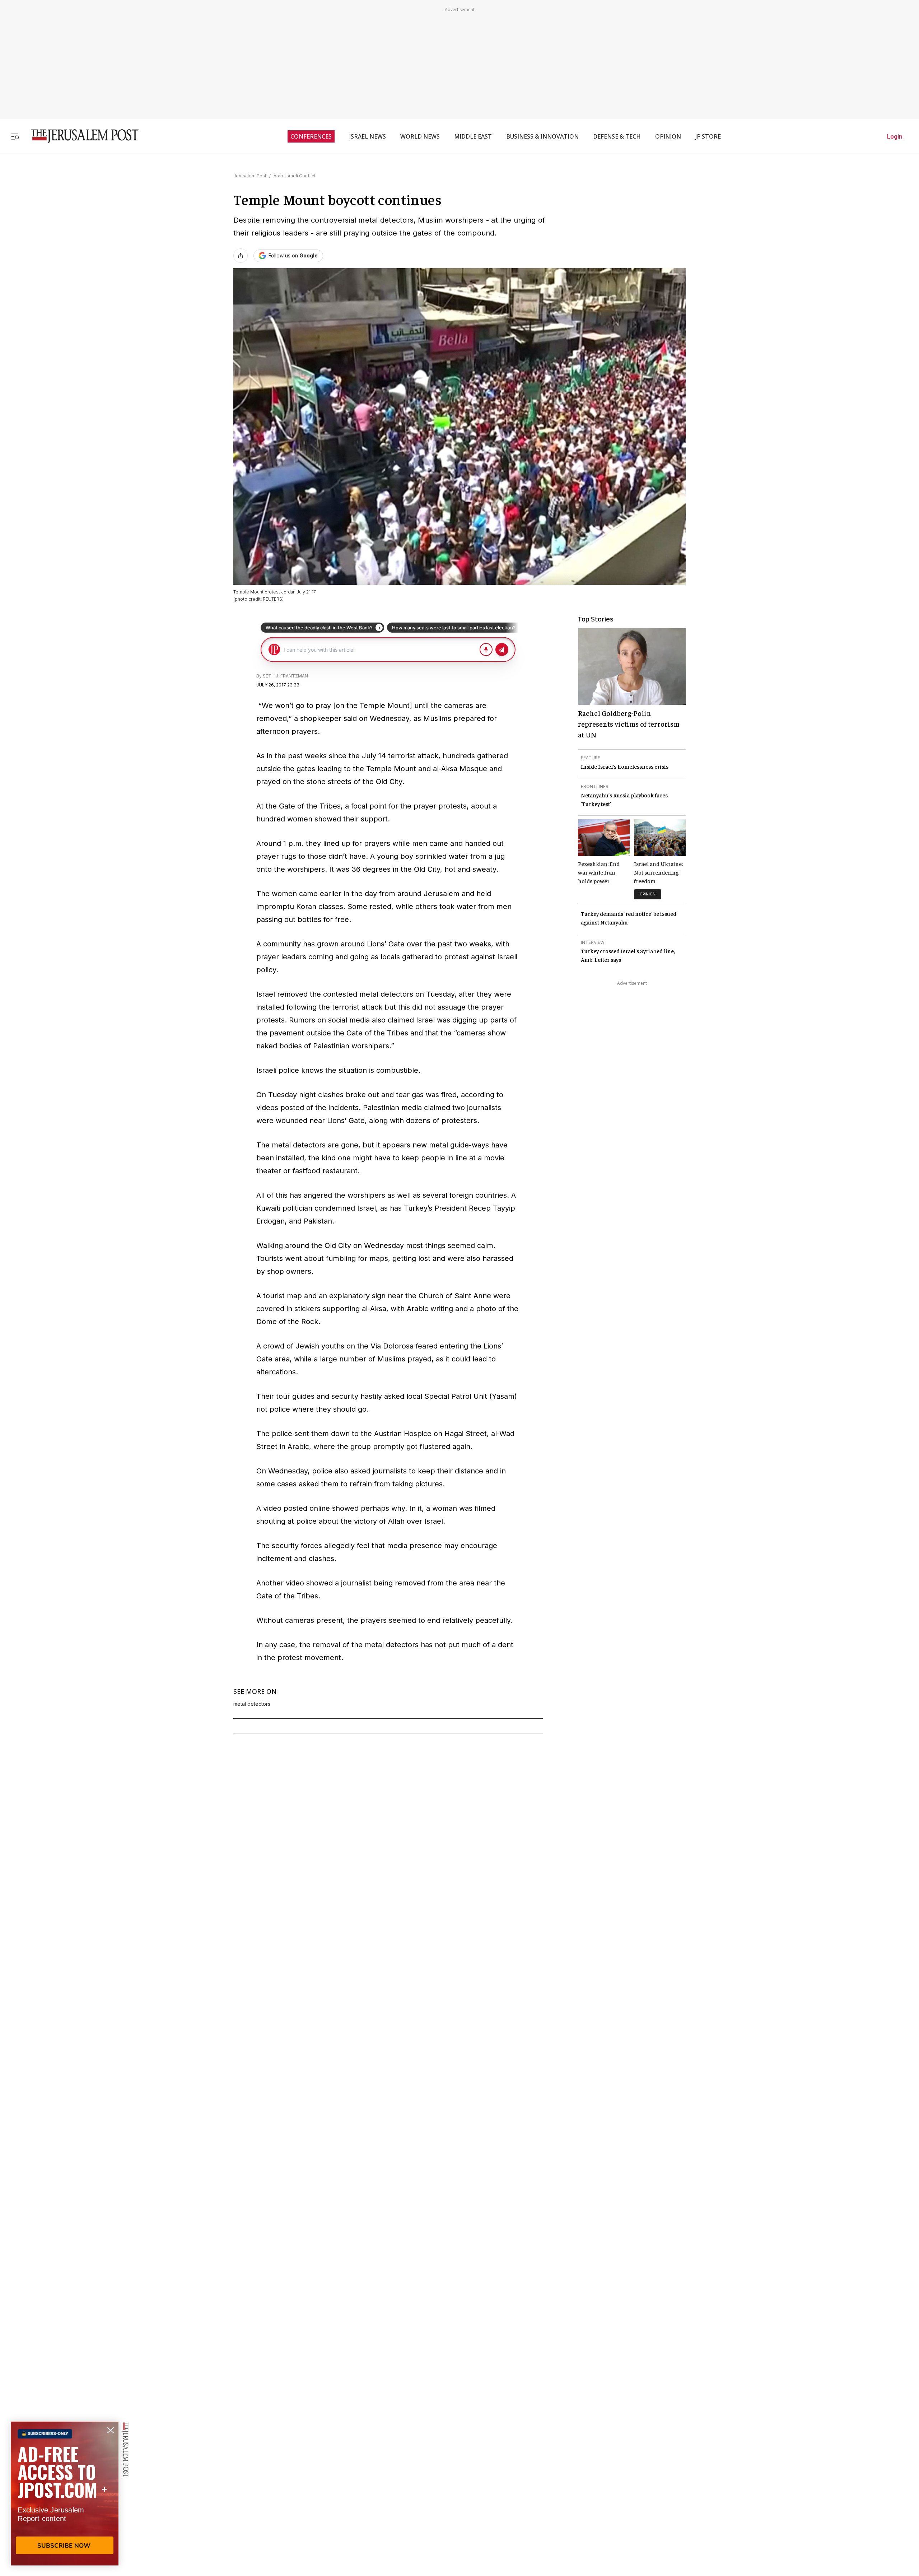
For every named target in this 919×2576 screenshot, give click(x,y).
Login (895, 136)
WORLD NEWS (420, 136)
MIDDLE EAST (473, 136)
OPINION (668, 136)
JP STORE (708, 136)
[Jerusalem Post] (80, 136)
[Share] (241, 256)
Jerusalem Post (250, 176)
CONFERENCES (311, 136)
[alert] (65, 2493)
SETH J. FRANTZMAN (285, 676)
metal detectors (252, 1704)
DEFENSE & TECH (617, 136)
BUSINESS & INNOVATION (542, 136)
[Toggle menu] (15, 136)
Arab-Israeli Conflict (295, 176)
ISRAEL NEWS (367, 136)
